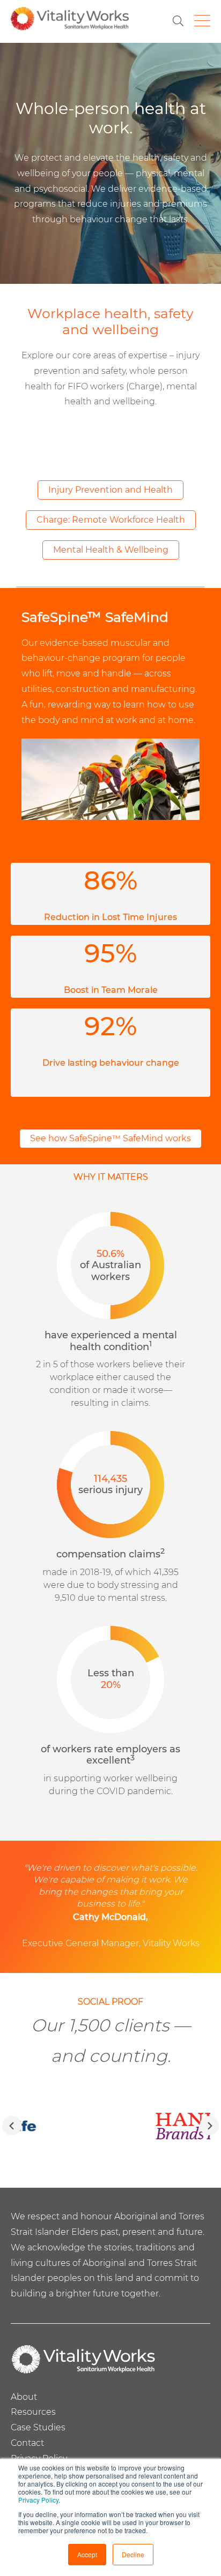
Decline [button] (133, 2554)
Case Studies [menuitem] (38, 2427)
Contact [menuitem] (27, 2443)
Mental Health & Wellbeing (111, 550)
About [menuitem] (24, 2397)
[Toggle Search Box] (178, 21)
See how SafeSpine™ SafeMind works (110, 1138)
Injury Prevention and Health (110, 490)
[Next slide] (209, 2126)
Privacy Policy (38, 2500)
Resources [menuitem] (33, 2412)
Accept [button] (87, 2554)
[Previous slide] (12, 2126)
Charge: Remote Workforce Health (111, 520)
